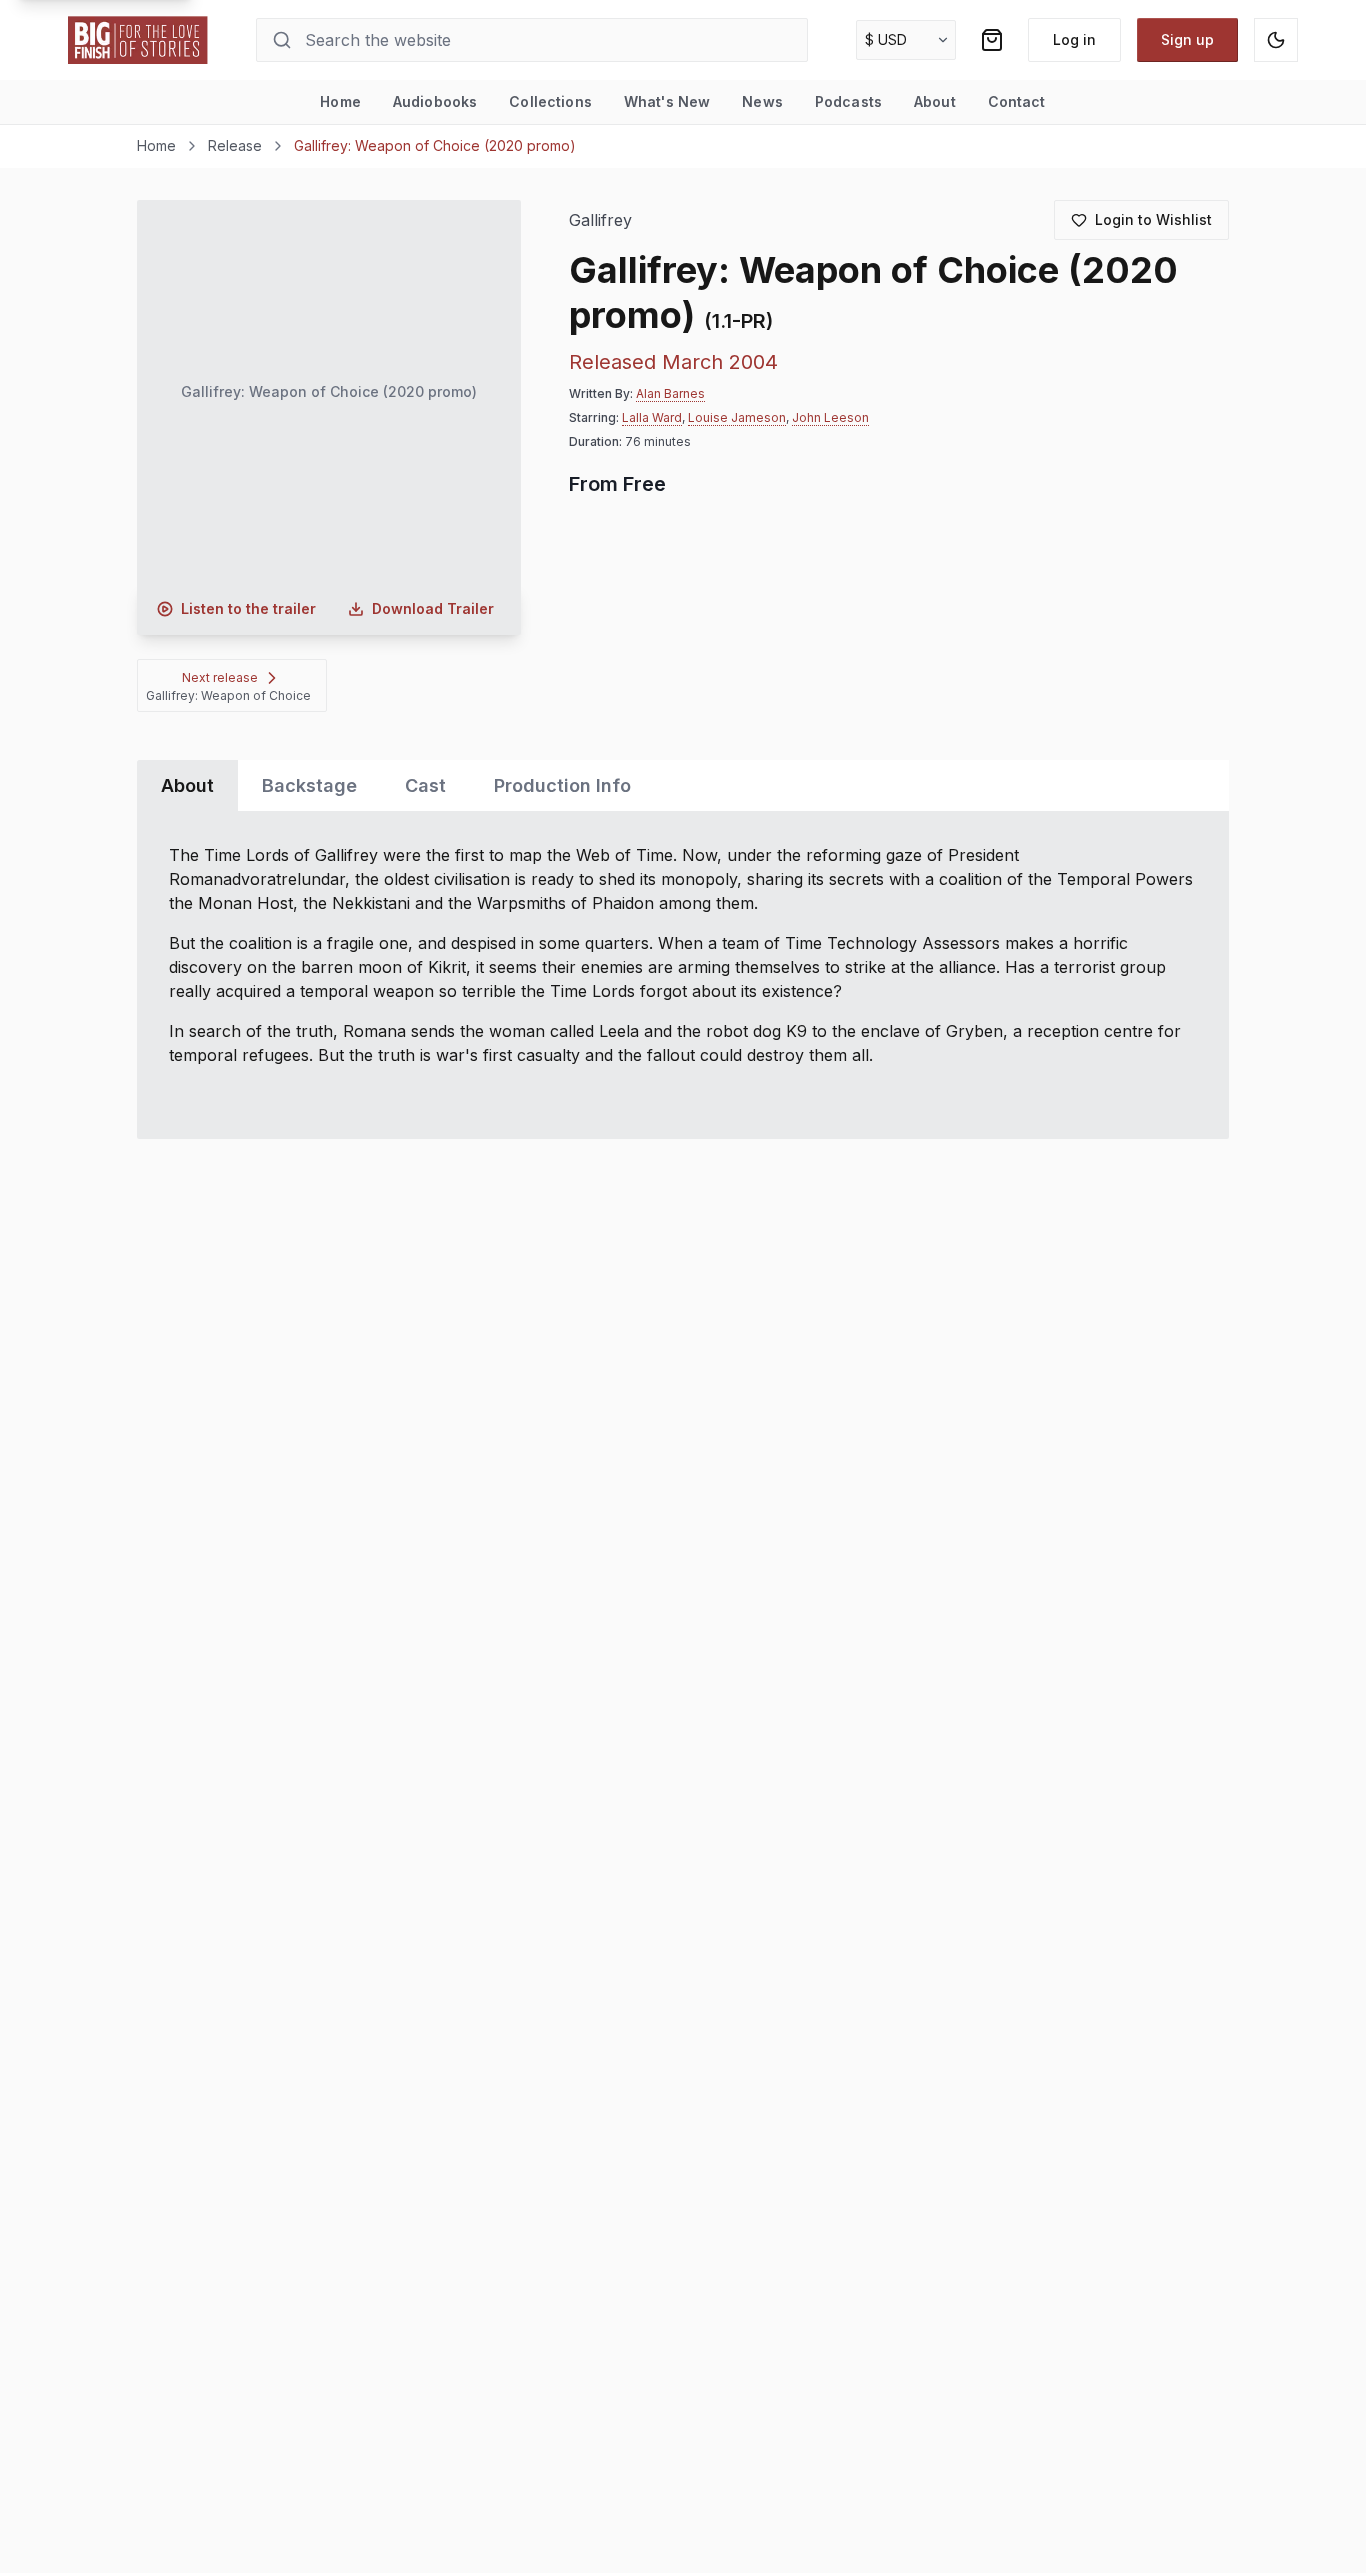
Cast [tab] (425, 785)
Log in (1074, 39)
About (935, 101)
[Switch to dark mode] (1276, 40)
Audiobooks (435, 101)
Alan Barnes (670, 393)
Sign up (1187, 39)
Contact (1017, 101)
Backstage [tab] (309, 785)
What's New (667, 101)
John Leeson (830, 417)
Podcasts (848, 101)
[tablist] (683, 785)
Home (340, 101)
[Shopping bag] (992, 40)
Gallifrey (601, 220)
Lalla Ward (652, 417)
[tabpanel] (683, 975)
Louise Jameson (737, 417)
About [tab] (187, 785)
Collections (550, 101)
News (762, 101)
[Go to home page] (138, 40)
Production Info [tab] (562, 785)
